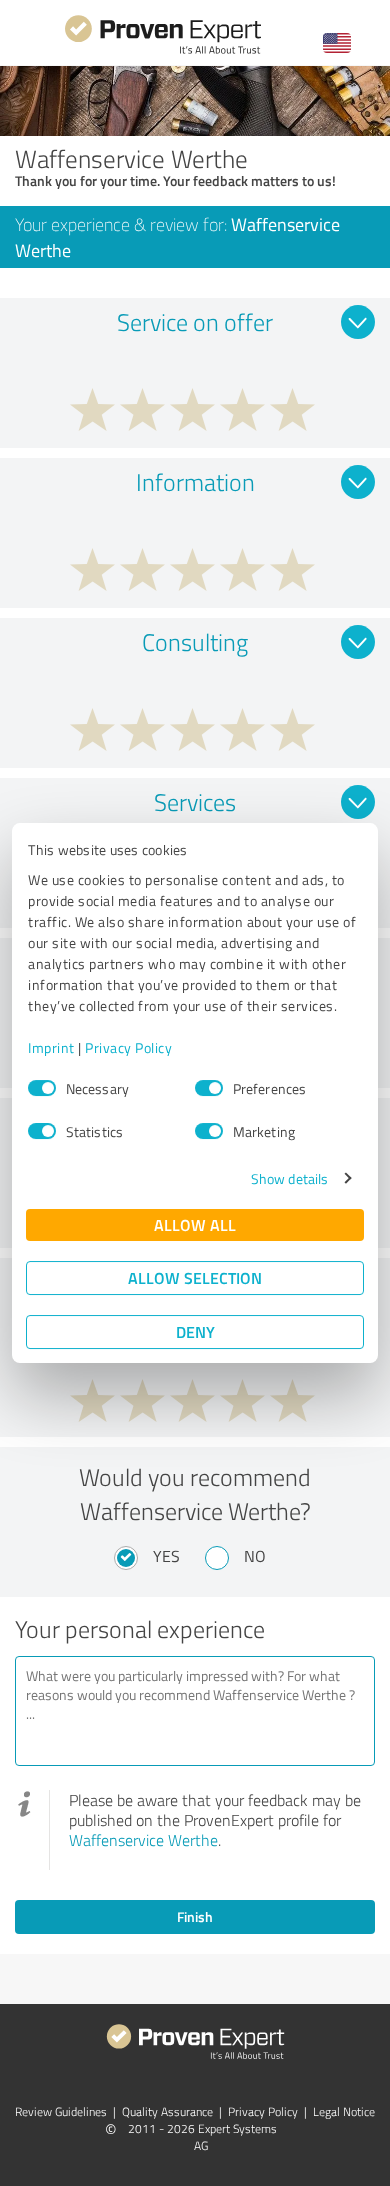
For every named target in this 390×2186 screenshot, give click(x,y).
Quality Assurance (167, 2111)
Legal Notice (344, 2111)
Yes (166, 1556)
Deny (195, 1331)
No (255, 1556)
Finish (195, 1916)
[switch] (209, 1088)
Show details (289, 1178)
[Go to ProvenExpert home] (163, 51)
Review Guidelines (61, 2111)
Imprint (51, 1047)
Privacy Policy (128, 1047)
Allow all (195, 1224)
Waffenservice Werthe (143, 1840)
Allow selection (195, 1277)
